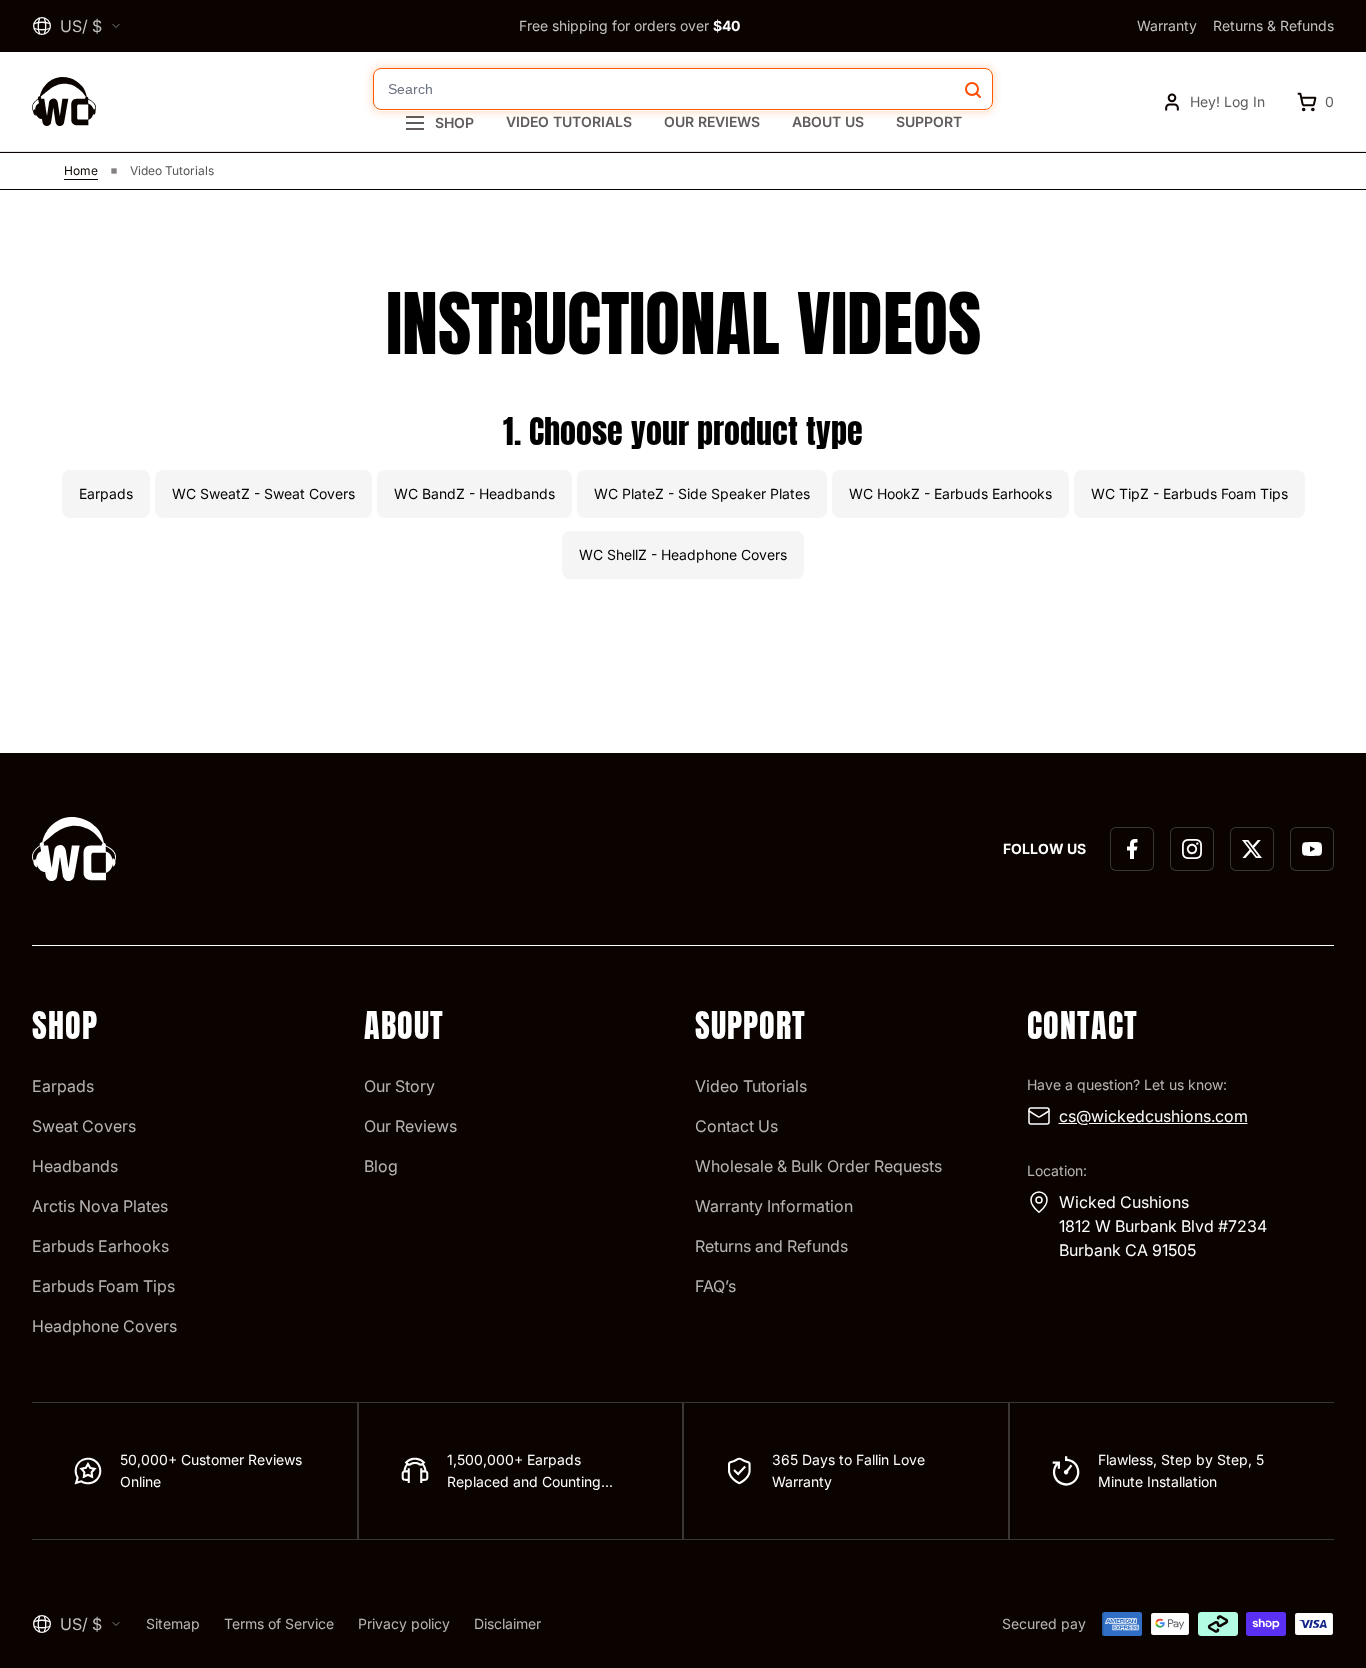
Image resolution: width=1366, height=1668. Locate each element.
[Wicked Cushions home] (64, 101)
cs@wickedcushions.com (1153, 1116)
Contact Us (736, 1126)
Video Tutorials (569, 121)
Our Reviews (712, 121)
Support (929, 121)
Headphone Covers (104, 1326)
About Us (828, 121)
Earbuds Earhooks (100, 1246)
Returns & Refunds (1273, 25)
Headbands (75, 1166)
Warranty (1167, 25)
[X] (1252, 849)
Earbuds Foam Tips (103, 1286)
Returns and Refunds (771, 1246)
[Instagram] (1192, 849)
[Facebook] (1132, 849)
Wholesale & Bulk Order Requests (818, 1166)
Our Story (399, 1086)
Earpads (63, 1086)
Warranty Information (774, 1206)
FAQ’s (715, 1286)
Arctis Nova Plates (100, 1206)
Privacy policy (404, 1623)
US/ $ (81, 26)
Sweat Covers (84, 1126)
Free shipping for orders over (629, 25)
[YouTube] (1312, 849)
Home (81, 170)
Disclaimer (507, 1623)
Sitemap (173, 1623)
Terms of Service (279, 1623)
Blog (381, 1166)
